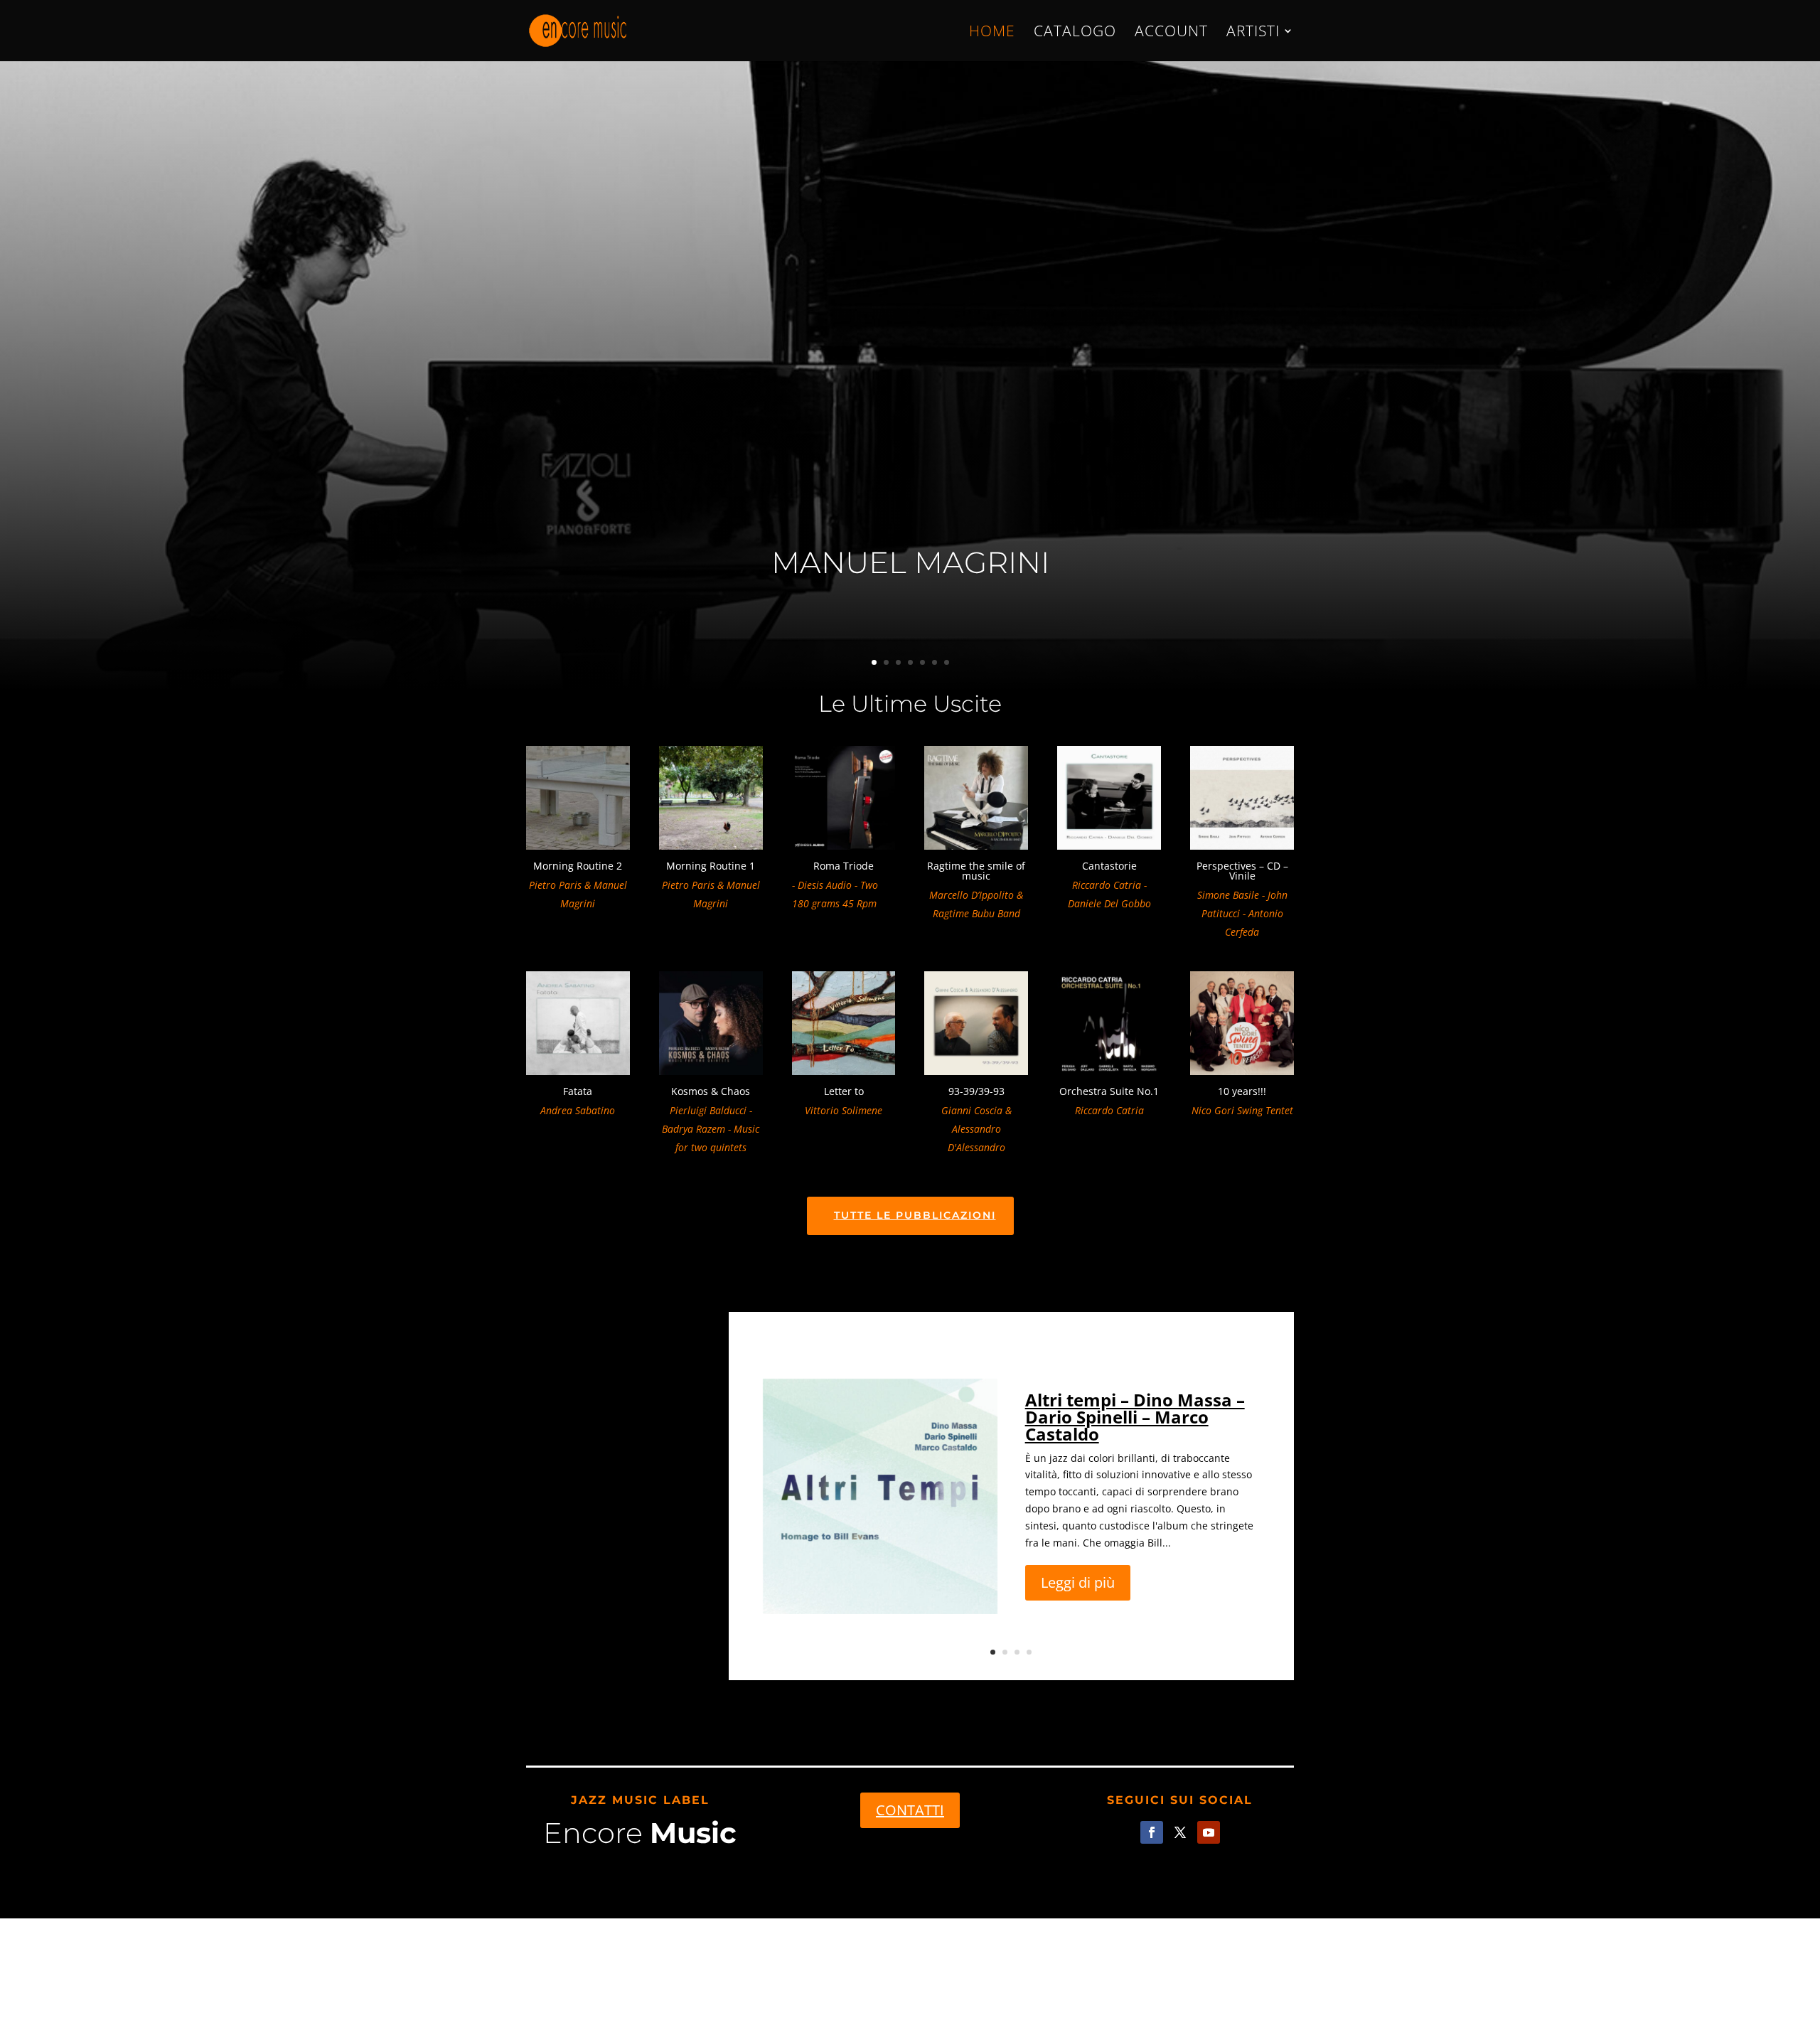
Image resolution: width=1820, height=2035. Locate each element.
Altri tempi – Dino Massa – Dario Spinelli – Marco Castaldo (1135, 1417)
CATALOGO (1075, 33)
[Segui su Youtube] (1209, 1832)
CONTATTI (910, 1810)
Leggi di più (1078, 1582)
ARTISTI (1253, 33)
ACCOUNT (1171, 33)
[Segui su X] (1180, 1832)
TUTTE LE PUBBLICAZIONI (915, 1215)
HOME (992, 33)
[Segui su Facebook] (1152, 1832)
